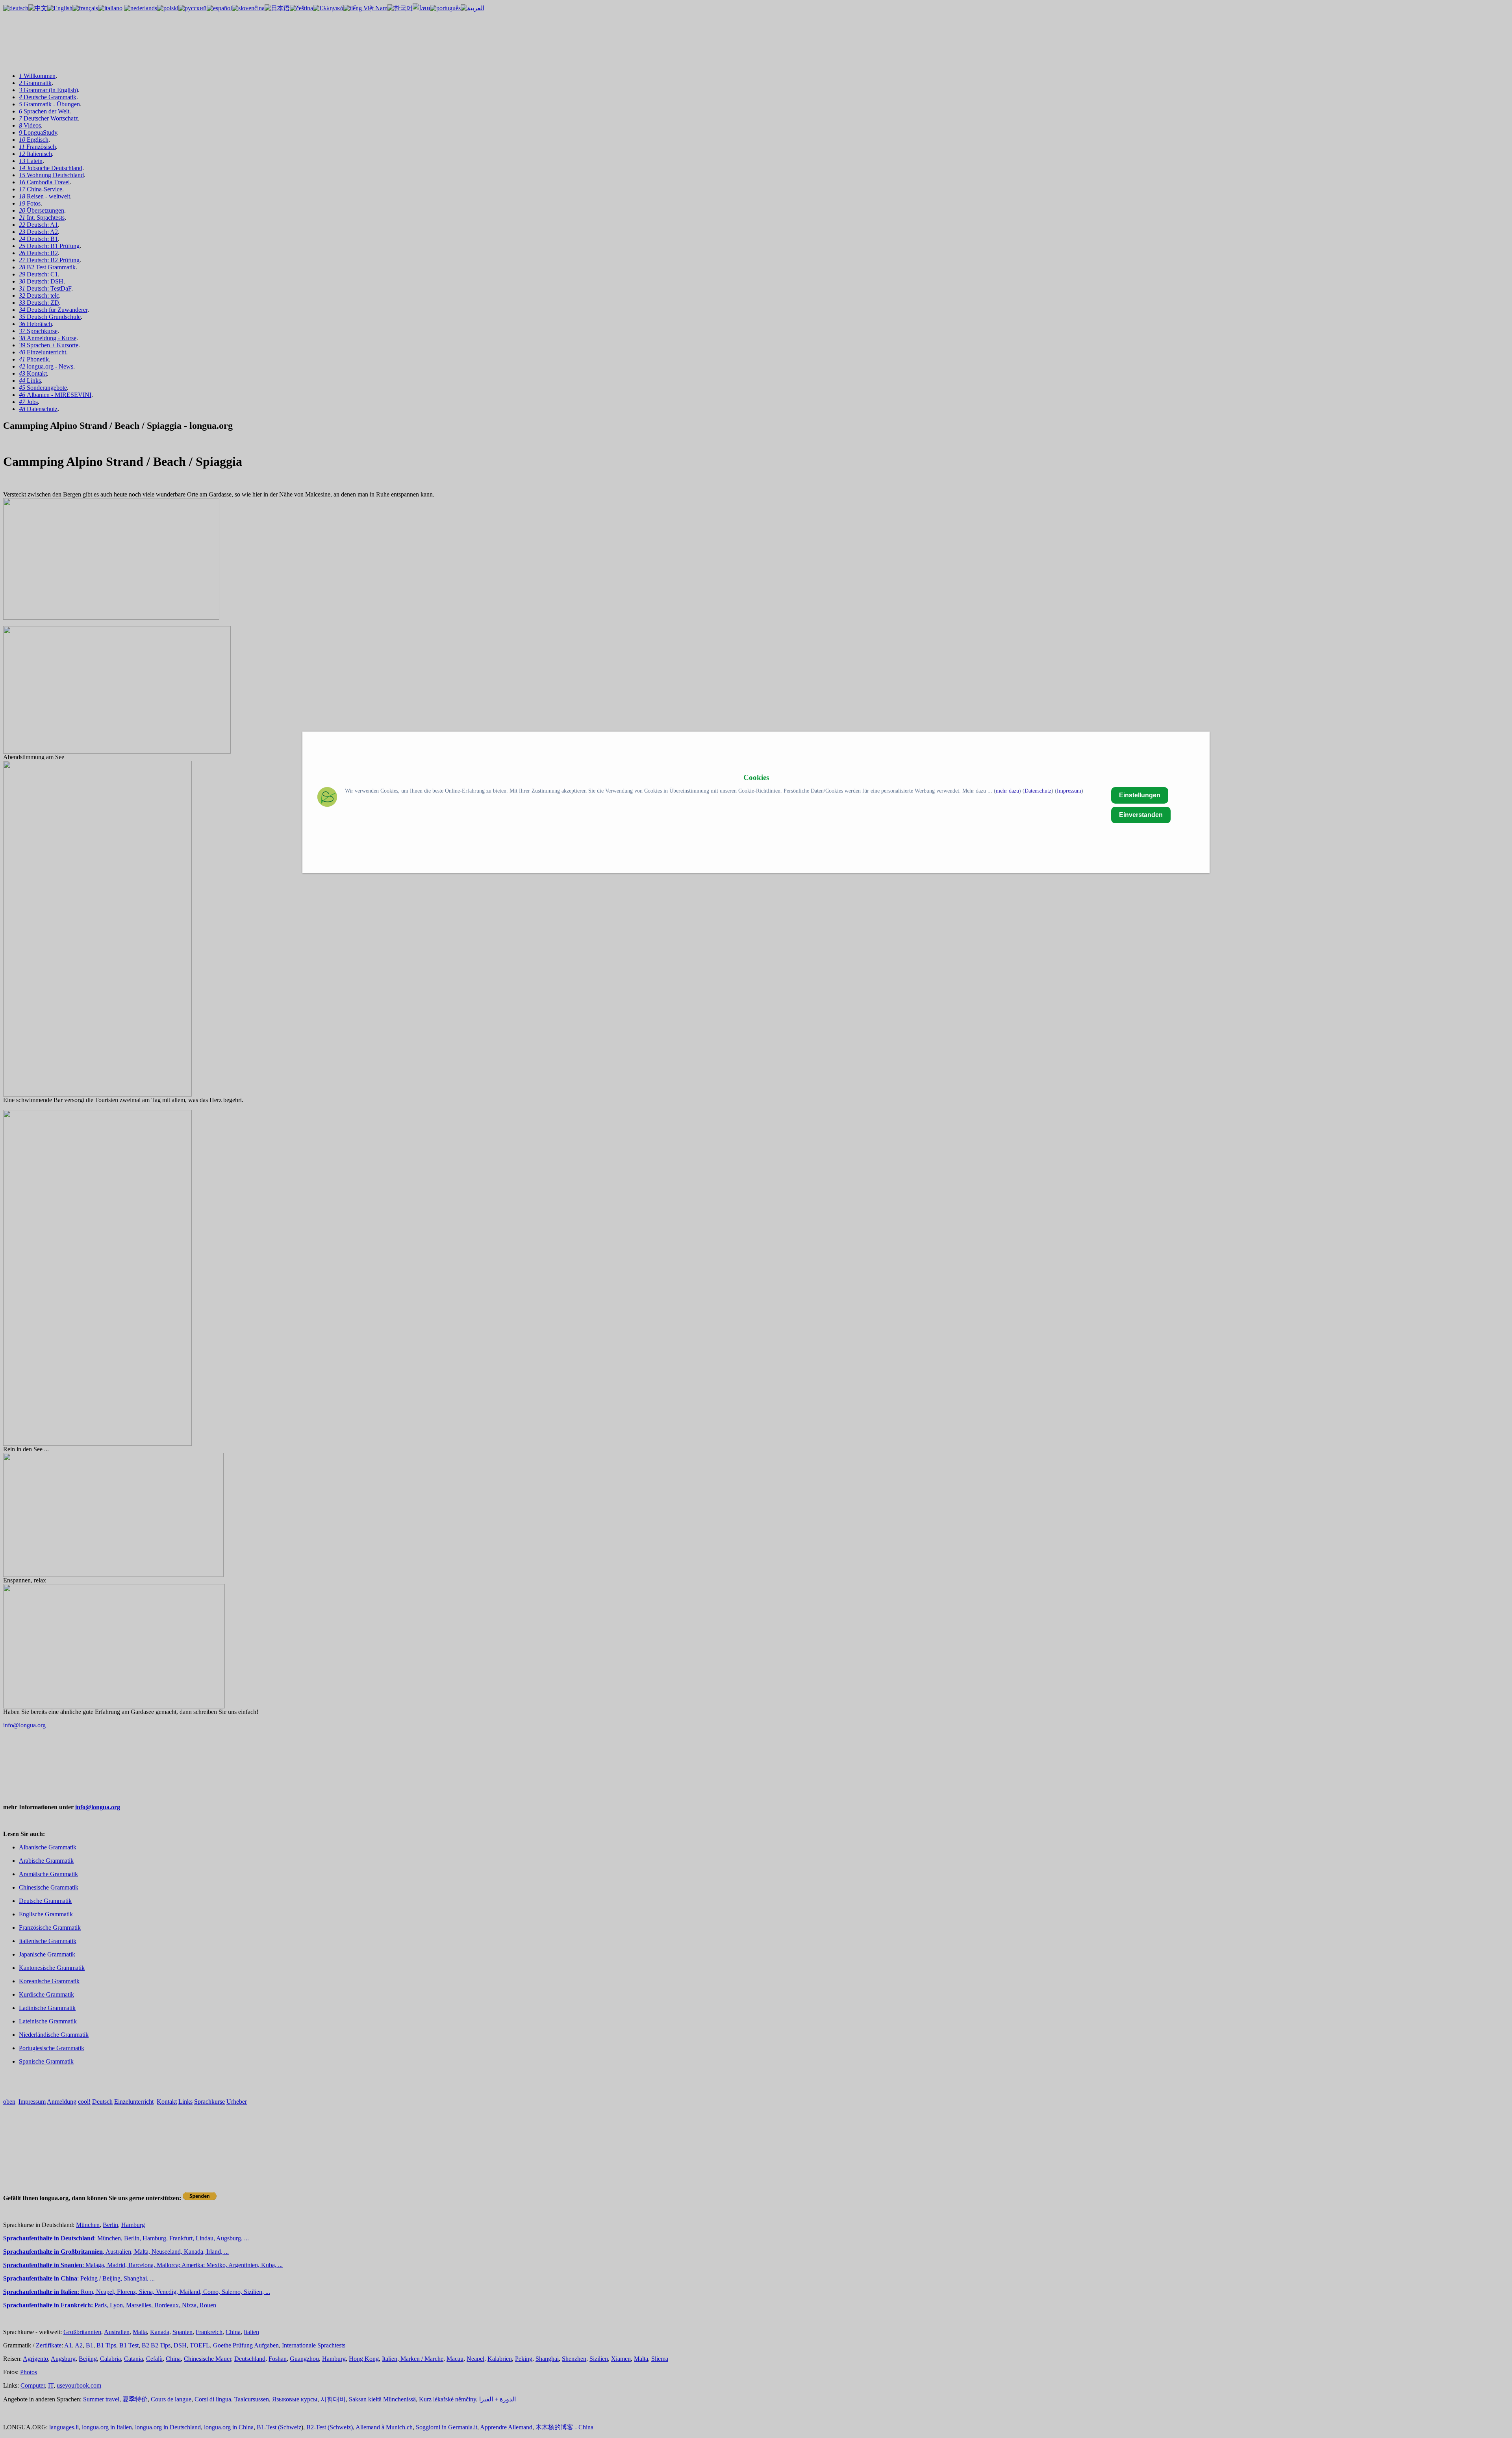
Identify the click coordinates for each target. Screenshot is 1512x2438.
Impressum (1069, 791)
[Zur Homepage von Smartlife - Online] (327, 798)
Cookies (756, 777)
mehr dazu (1007, 791)
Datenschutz (1038, 791)
